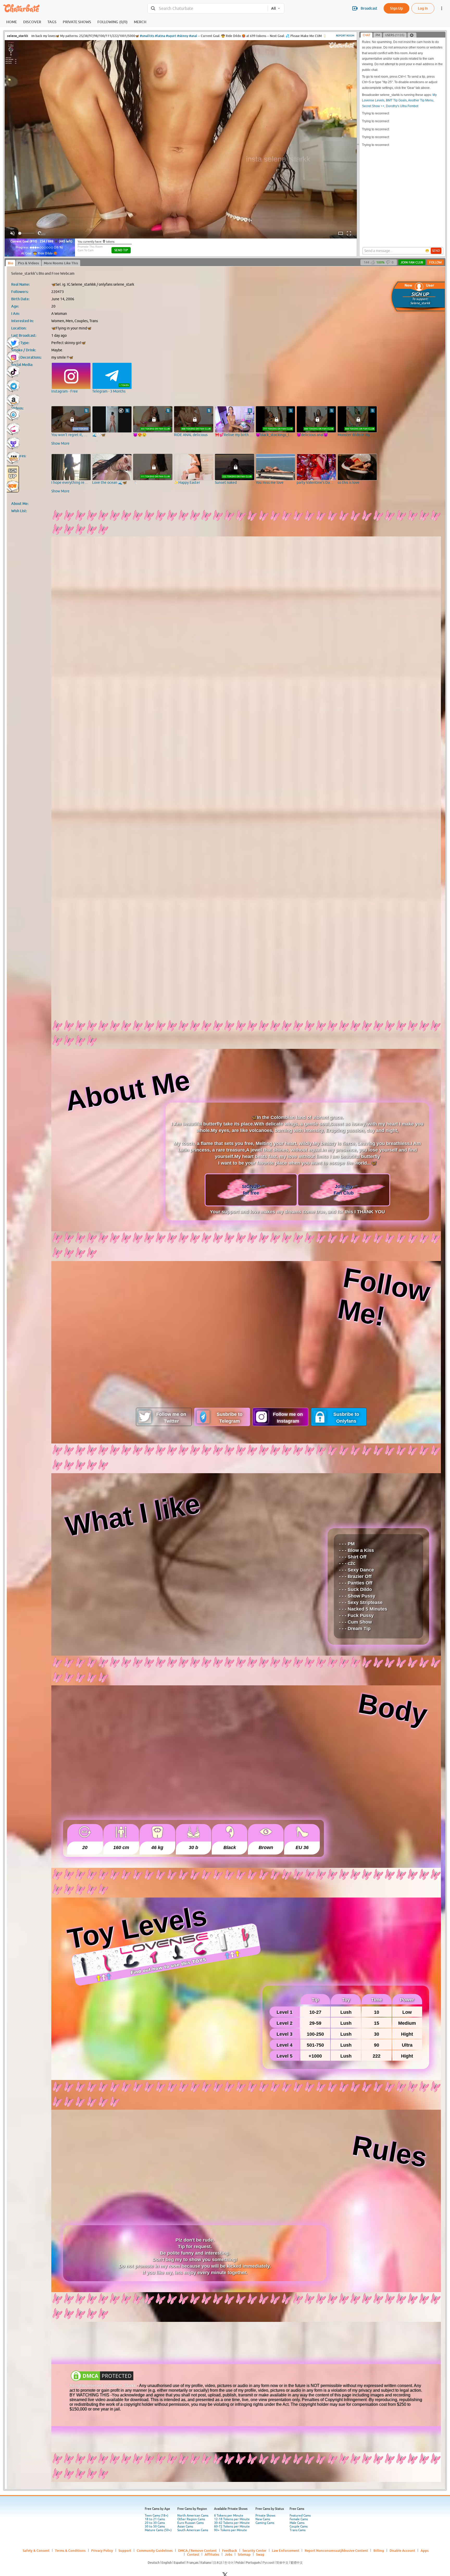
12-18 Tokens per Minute (232, 2519)
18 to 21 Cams (155, 2519)
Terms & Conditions (70, 2550)
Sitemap (244, 2554)
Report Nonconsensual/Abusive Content (336, 2550)
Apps (425, 2550)
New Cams (263, 2519)
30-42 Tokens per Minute (232, 2523)
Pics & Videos (29, 263)
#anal (193, 36)
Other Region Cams (191, 2519)
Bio (11, 263)
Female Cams (299, 2519)
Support (125, 2550)
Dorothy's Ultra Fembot (402, 106)
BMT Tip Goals (396, 100)
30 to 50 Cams (155, 2526)
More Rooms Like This (61, 263)
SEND (436, 251)
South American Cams (193, 2530)
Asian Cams (185, 2526)
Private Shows (265, 2516)
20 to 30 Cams (155, 2523)
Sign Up (396, 8)
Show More (60, 443)
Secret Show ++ (373, 106)
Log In (423, 8)
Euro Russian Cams (190, 2523)
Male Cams (297, 2523)
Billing (379, 2550)
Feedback (230, 2550)
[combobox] (208, 8)
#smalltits (147, 36)
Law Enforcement (286, 2550)
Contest (193, 2554)
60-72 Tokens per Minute (232, 2526)
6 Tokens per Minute (229, 2516)
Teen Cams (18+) (157, 2516)
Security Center (254, 2550)
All (273, 8)
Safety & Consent (36, 2550)
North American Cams (193, 2516)
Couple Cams (299, 2526)
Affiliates (212, 2554)
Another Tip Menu (421, 100)
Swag (260, 2554)
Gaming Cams (265, 2523)
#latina (160, 36)
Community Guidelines (155, 2550)
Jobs (229, 2554)
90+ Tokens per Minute (230, 2530)
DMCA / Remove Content (197, 2550)
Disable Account (402, 2550)
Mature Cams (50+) (158, 2530)
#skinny (183, 36)
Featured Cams (300, 2516)
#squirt (171, 36)
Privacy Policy (102, 2550)
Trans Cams (298, 2530)
